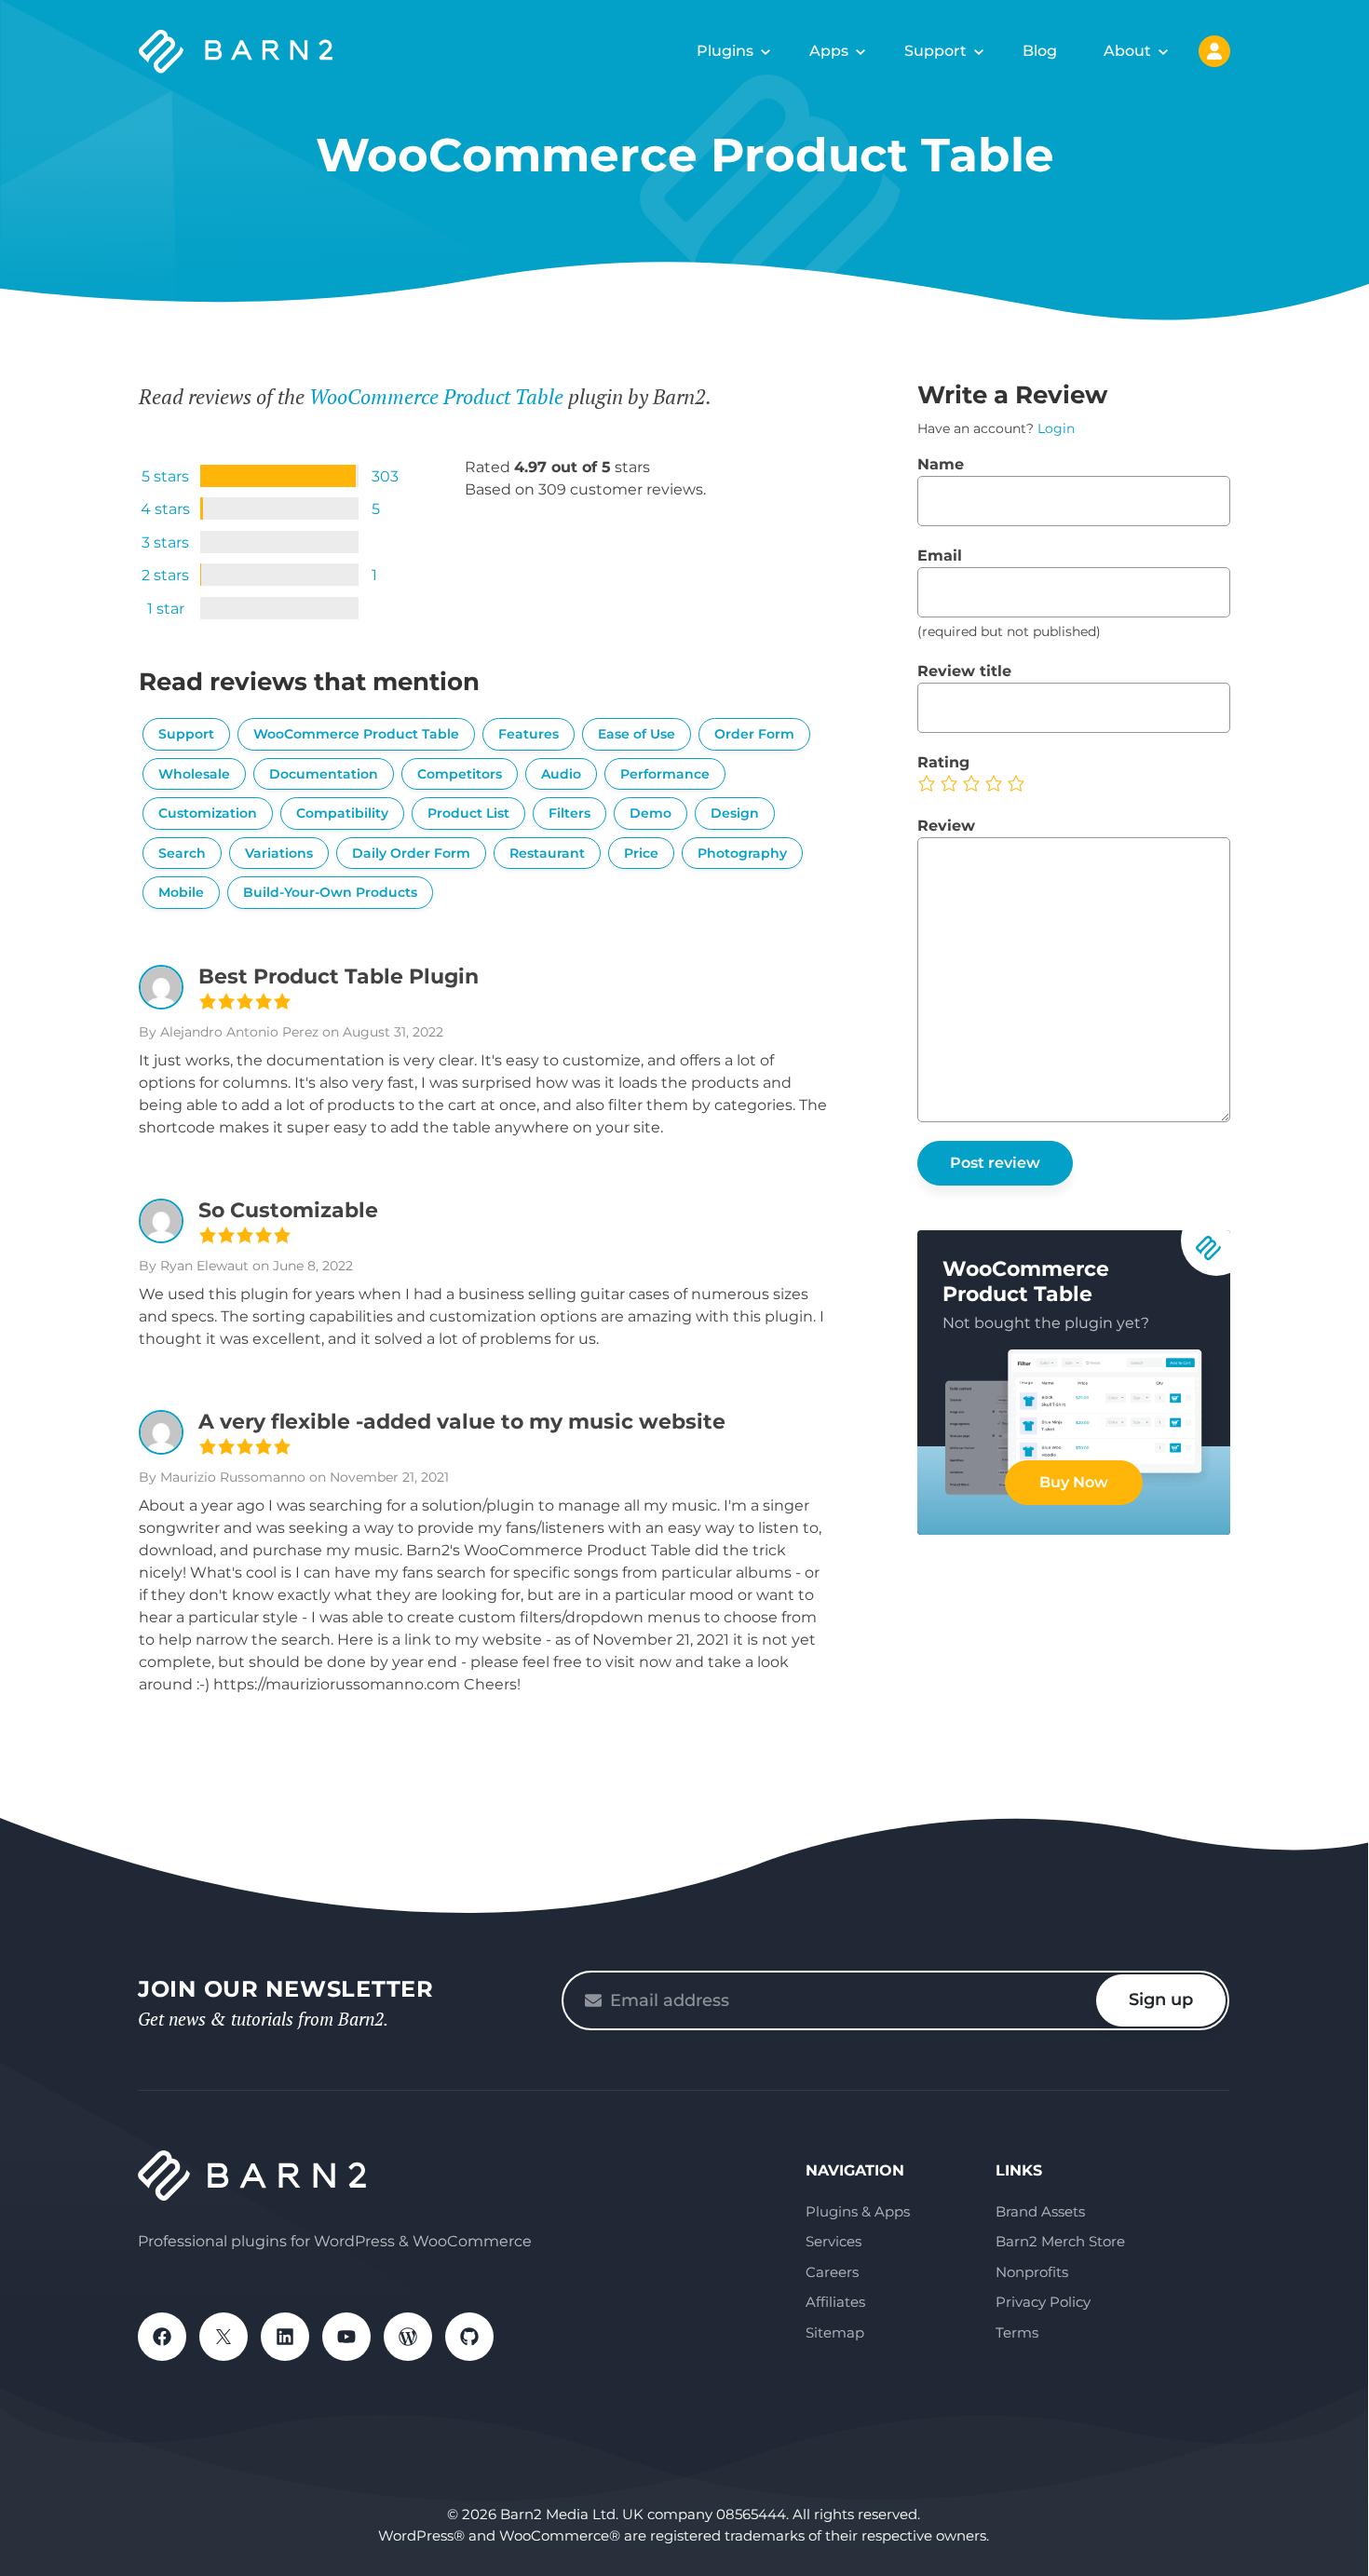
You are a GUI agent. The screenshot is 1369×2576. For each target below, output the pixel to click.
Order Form (754, 734)
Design (735, 813)
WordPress (408, 2337)
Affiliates (835, 2302)
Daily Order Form (411, 853)
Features (529, 734)
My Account (1214, 51)
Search (182, 853)
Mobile (181, 892)
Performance (665, 774)
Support (935, 51)
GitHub (469, 2337)
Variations (279, 853)
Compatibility (342, 813)
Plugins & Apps (858, 2211)
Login (1056, 428)
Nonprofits (1032, 2272)
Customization (208, 813)
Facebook (162, 2337)
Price (641, 853)
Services (834, 2241)
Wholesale (194, 774)
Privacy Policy (1043, 2302)
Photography (742, 853)
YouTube (346, 2337)
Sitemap (835, 2332)
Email (940, 556)
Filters (569, 813)
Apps (829, 51)
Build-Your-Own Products (330, 892)
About (1127, 51)
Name (941, 464)
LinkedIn (285, 2337)
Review (946, 826)
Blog (1040, 51)
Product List (468, 813)
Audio (561, 774)
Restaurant (547, 853)
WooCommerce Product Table (436, 396)
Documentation (324, 774)
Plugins (725, 51)
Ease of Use (637, 734)
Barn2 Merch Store (1060, 2241)
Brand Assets (1040, 2211)
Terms (1017, 2332)
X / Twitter (224, 2337)
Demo (651, 813)
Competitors (460, 774)
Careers (832, 2272)
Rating (943, 762)
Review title (964, 671)
